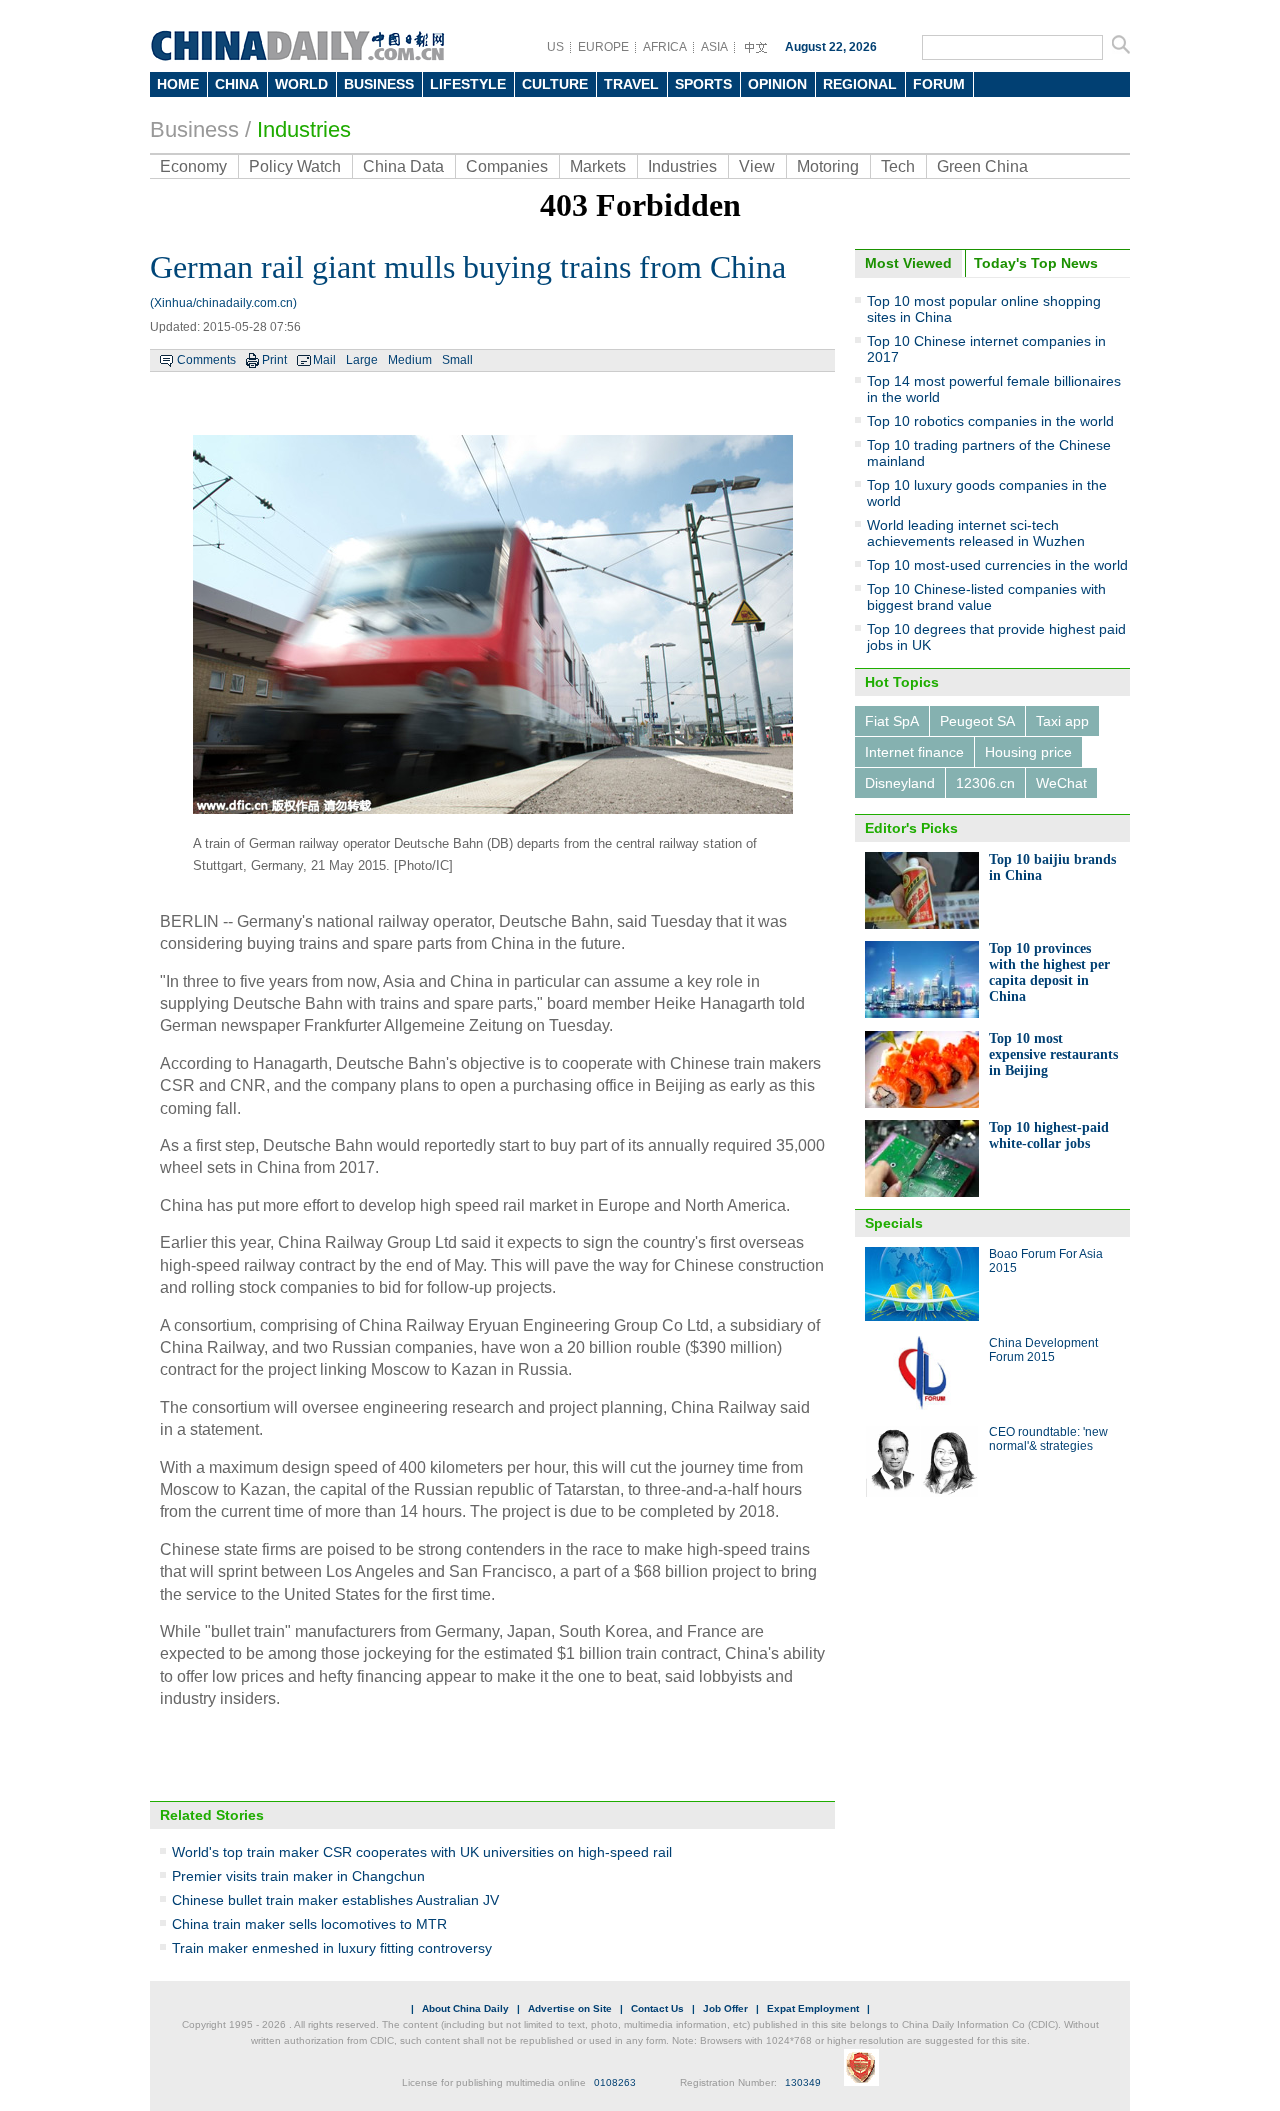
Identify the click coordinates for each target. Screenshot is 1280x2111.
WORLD (301, 84)
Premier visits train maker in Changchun (298, 1876)
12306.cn (985, 783)
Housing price (1028, 752)
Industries (304, 129)
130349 (803, 2082)
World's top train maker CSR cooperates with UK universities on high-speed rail (422, 1852)
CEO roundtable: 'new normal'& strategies (1048, 1439)
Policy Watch (295, 166)
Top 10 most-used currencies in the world (997, 565)
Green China (982, 166)
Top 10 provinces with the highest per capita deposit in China (1049, 972)
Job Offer (725, 2008)
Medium (410, 360)
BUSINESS (379, 84)
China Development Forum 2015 (1043, 1350)
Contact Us (657, 2008)
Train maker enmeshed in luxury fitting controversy (332, 1948)
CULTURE (555, 84)
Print (274, 360)
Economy (193, 166)
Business (194, 129)
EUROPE (603, 47)
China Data (403, 166)
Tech (898, 166)
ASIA (714, 47)
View (757, 166)
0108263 (615, 2082)
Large (362, 360)
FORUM (939, 84)
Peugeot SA (977, 721)
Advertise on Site (570, 2008)
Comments (206, 360)
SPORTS (703, 84)
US (555, 47)
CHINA (237, 84)
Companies (507, 166)
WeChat (1061, 783)
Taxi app (1062, 721)
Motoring (828, 166)
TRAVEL (631, 84)
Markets (598, 166)
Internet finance (914, 752)
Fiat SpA (892, 721)
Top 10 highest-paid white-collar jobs (1049, 1135)
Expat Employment (813, 2008)
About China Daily (465, 2008)
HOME (178, 84)
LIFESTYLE (468, 84)
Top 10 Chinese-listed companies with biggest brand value (986, 597)
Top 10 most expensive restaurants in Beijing (1053, 1054)
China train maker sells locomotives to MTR (309, 1924)
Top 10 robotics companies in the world (990, 421)
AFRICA (665, 47)
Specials (894, 1223)
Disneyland (900, 783)
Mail (324, 360)
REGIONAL (860, 84)
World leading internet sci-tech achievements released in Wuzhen (976, 533)
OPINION (777, 84)
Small (457, 360)
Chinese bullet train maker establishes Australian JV (335, 1900)
